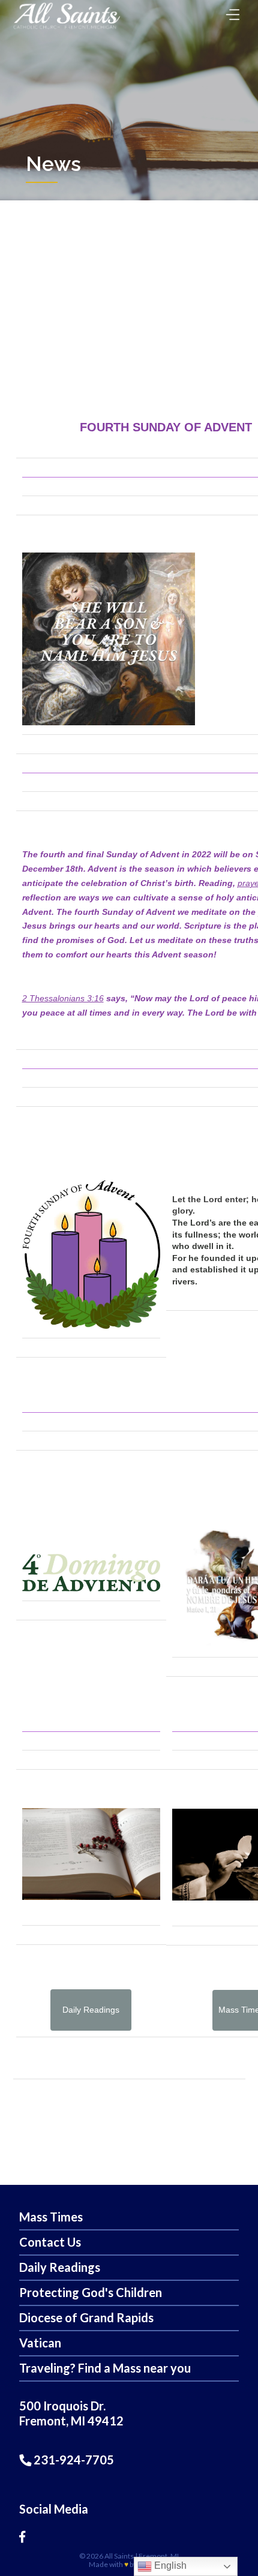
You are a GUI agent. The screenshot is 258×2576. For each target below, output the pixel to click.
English (169, 2566)
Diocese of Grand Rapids (86, 2317)
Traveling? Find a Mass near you (105, 2368)
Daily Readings (60, 2267)
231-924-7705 (73, 2460)
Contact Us (50, 2242)
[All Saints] (67, 28)
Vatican (40, 2343)
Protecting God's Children (91, 2292)
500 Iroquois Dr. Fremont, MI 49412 (71, 2413)
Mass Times (51, 2217)
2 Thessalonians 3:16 (63, 998)
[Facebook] (22, 2536)
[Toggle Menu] (230, 11)
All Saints (119, 2556)
